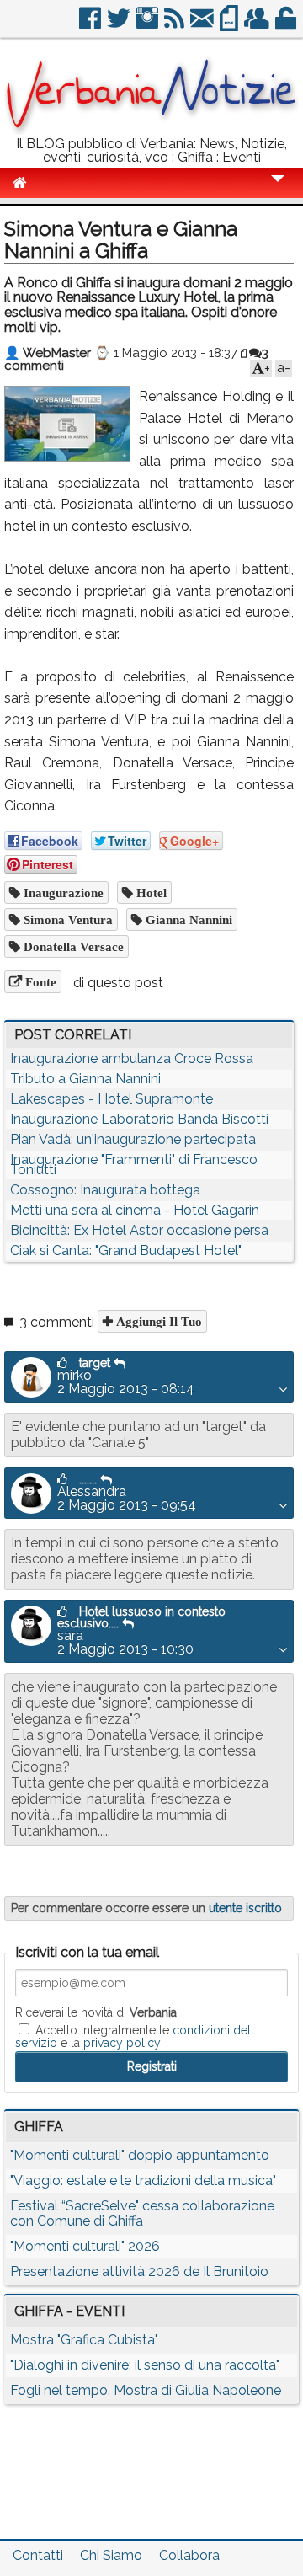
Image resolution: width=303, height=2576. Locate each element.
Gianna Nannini (187, 919)
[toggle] (278, 190)
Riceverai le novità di (96, 2012)
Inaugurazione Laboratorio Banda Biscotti (139, 1119)
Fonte (39, 982)
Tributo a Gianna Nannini (85, 1079)
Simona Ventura (66, 919)
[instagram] (149, 25)
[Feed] (175, 25)
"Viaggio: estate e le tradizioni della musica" (143, 2181)
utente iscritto (245, 1908)
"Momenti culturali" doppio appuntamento (140, 2155)
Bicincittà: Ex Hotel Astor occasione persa (139, 1230)
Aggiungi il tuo (157, 1321)
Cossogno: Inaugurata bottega (105, 1190)
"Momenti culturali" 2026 (85, 2246)
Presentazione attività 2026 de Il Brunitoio (139, 2271)
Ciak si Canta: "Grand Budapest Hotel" (126, 1251)
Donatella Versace (72, 946)
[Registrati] (258, 25)
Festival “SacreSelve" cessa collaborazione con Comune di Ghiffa (142, 2213)
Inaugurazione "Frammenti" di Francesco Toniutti (134, 1165)
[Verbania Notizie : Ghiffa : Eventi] (151, 130)
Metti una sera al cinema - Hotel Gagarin (135, 1210)
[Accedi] (287, 25)
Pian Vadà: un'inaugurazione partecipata (133, 1139)
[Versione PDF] (230, 25)
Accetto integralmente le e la (133, 2036)
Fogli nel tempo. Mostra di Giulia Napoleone (146, 2390)
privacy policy (122, 2043)
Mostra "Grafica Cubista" (84, 2340)
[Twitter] (120, 25)
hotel (150, 893)
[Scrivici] (203, 25)
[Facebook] (91, 25)
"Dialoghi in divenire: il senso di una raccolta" (145, 2365)
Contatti (38, 2555)
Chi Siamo (111, 2555)
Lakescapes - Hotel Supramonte (112, 1099)
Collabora (189, 2555)
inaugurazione (62, 893)
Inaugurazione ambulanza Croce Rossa (132, 1058)
